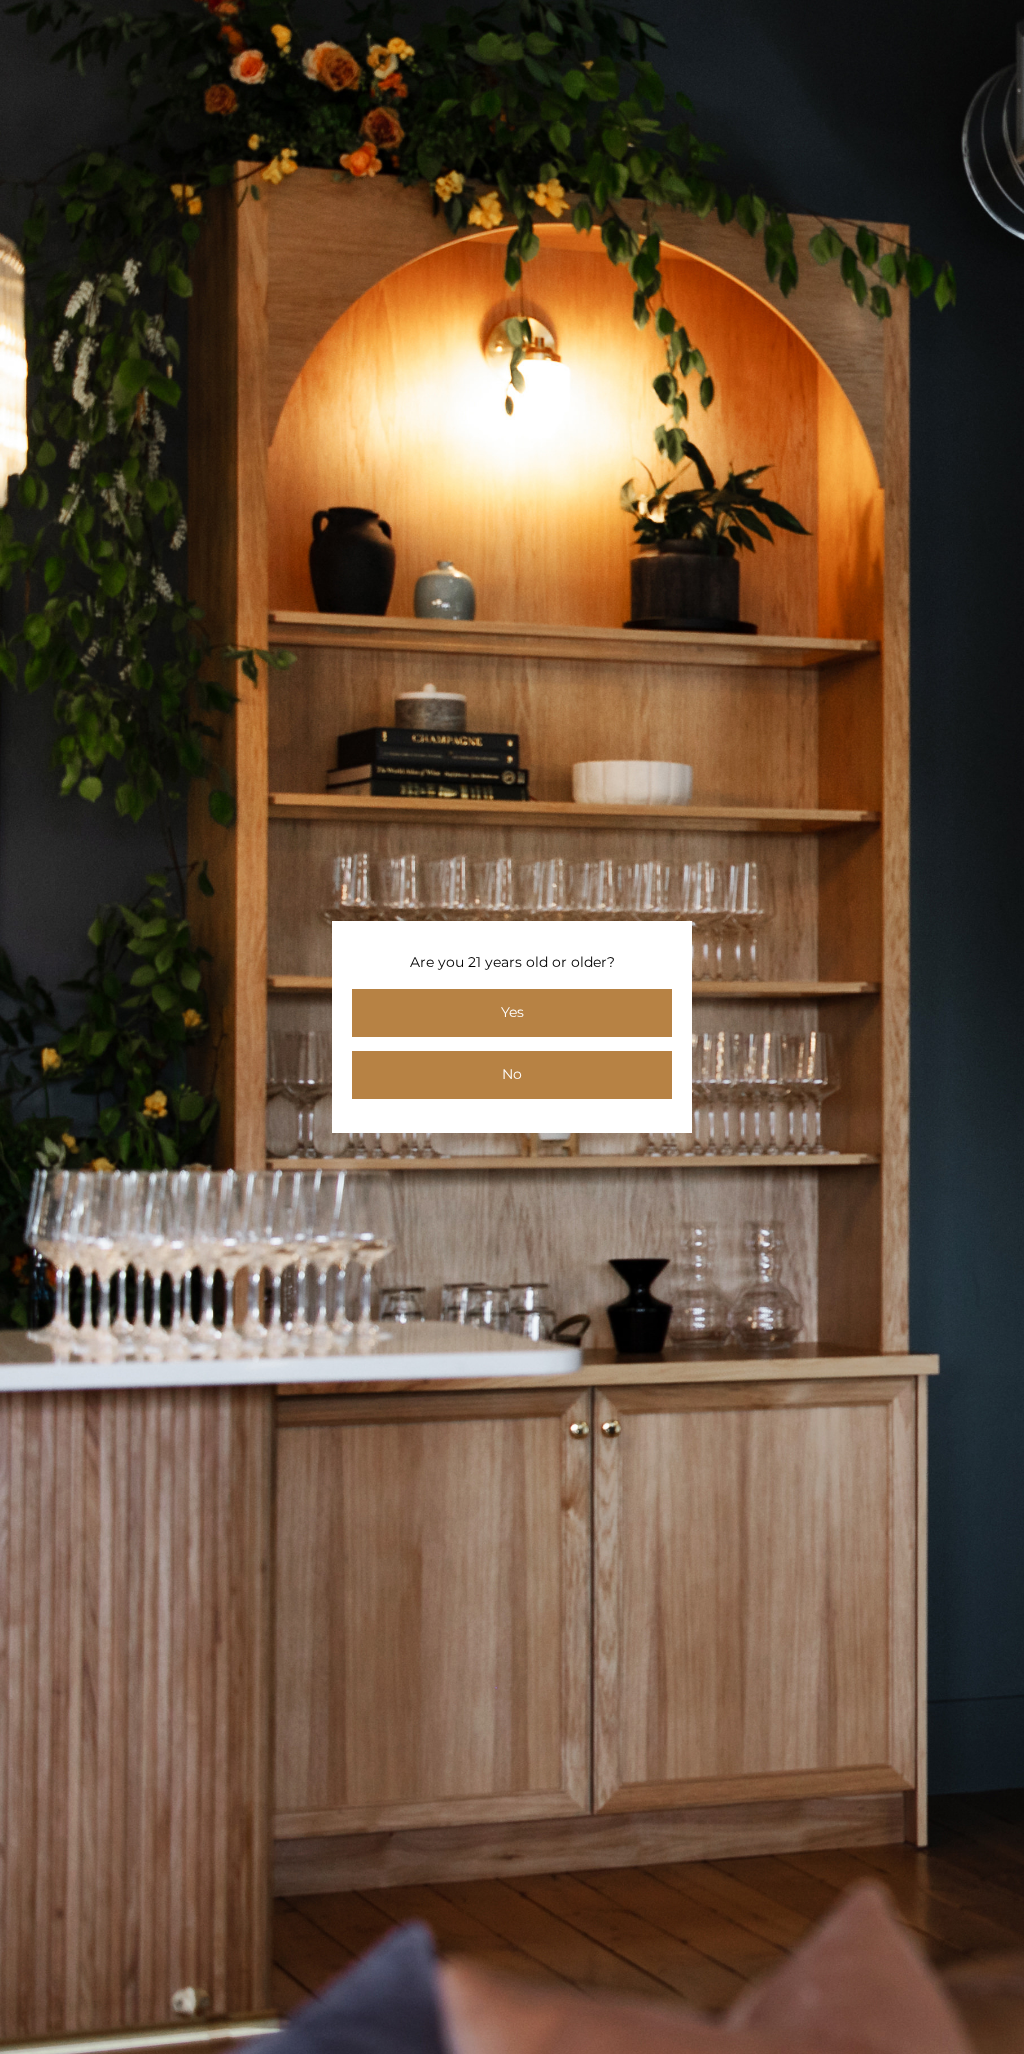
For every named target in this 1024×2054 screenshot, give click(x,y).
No (512, 1074)
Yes (512, 1012)
